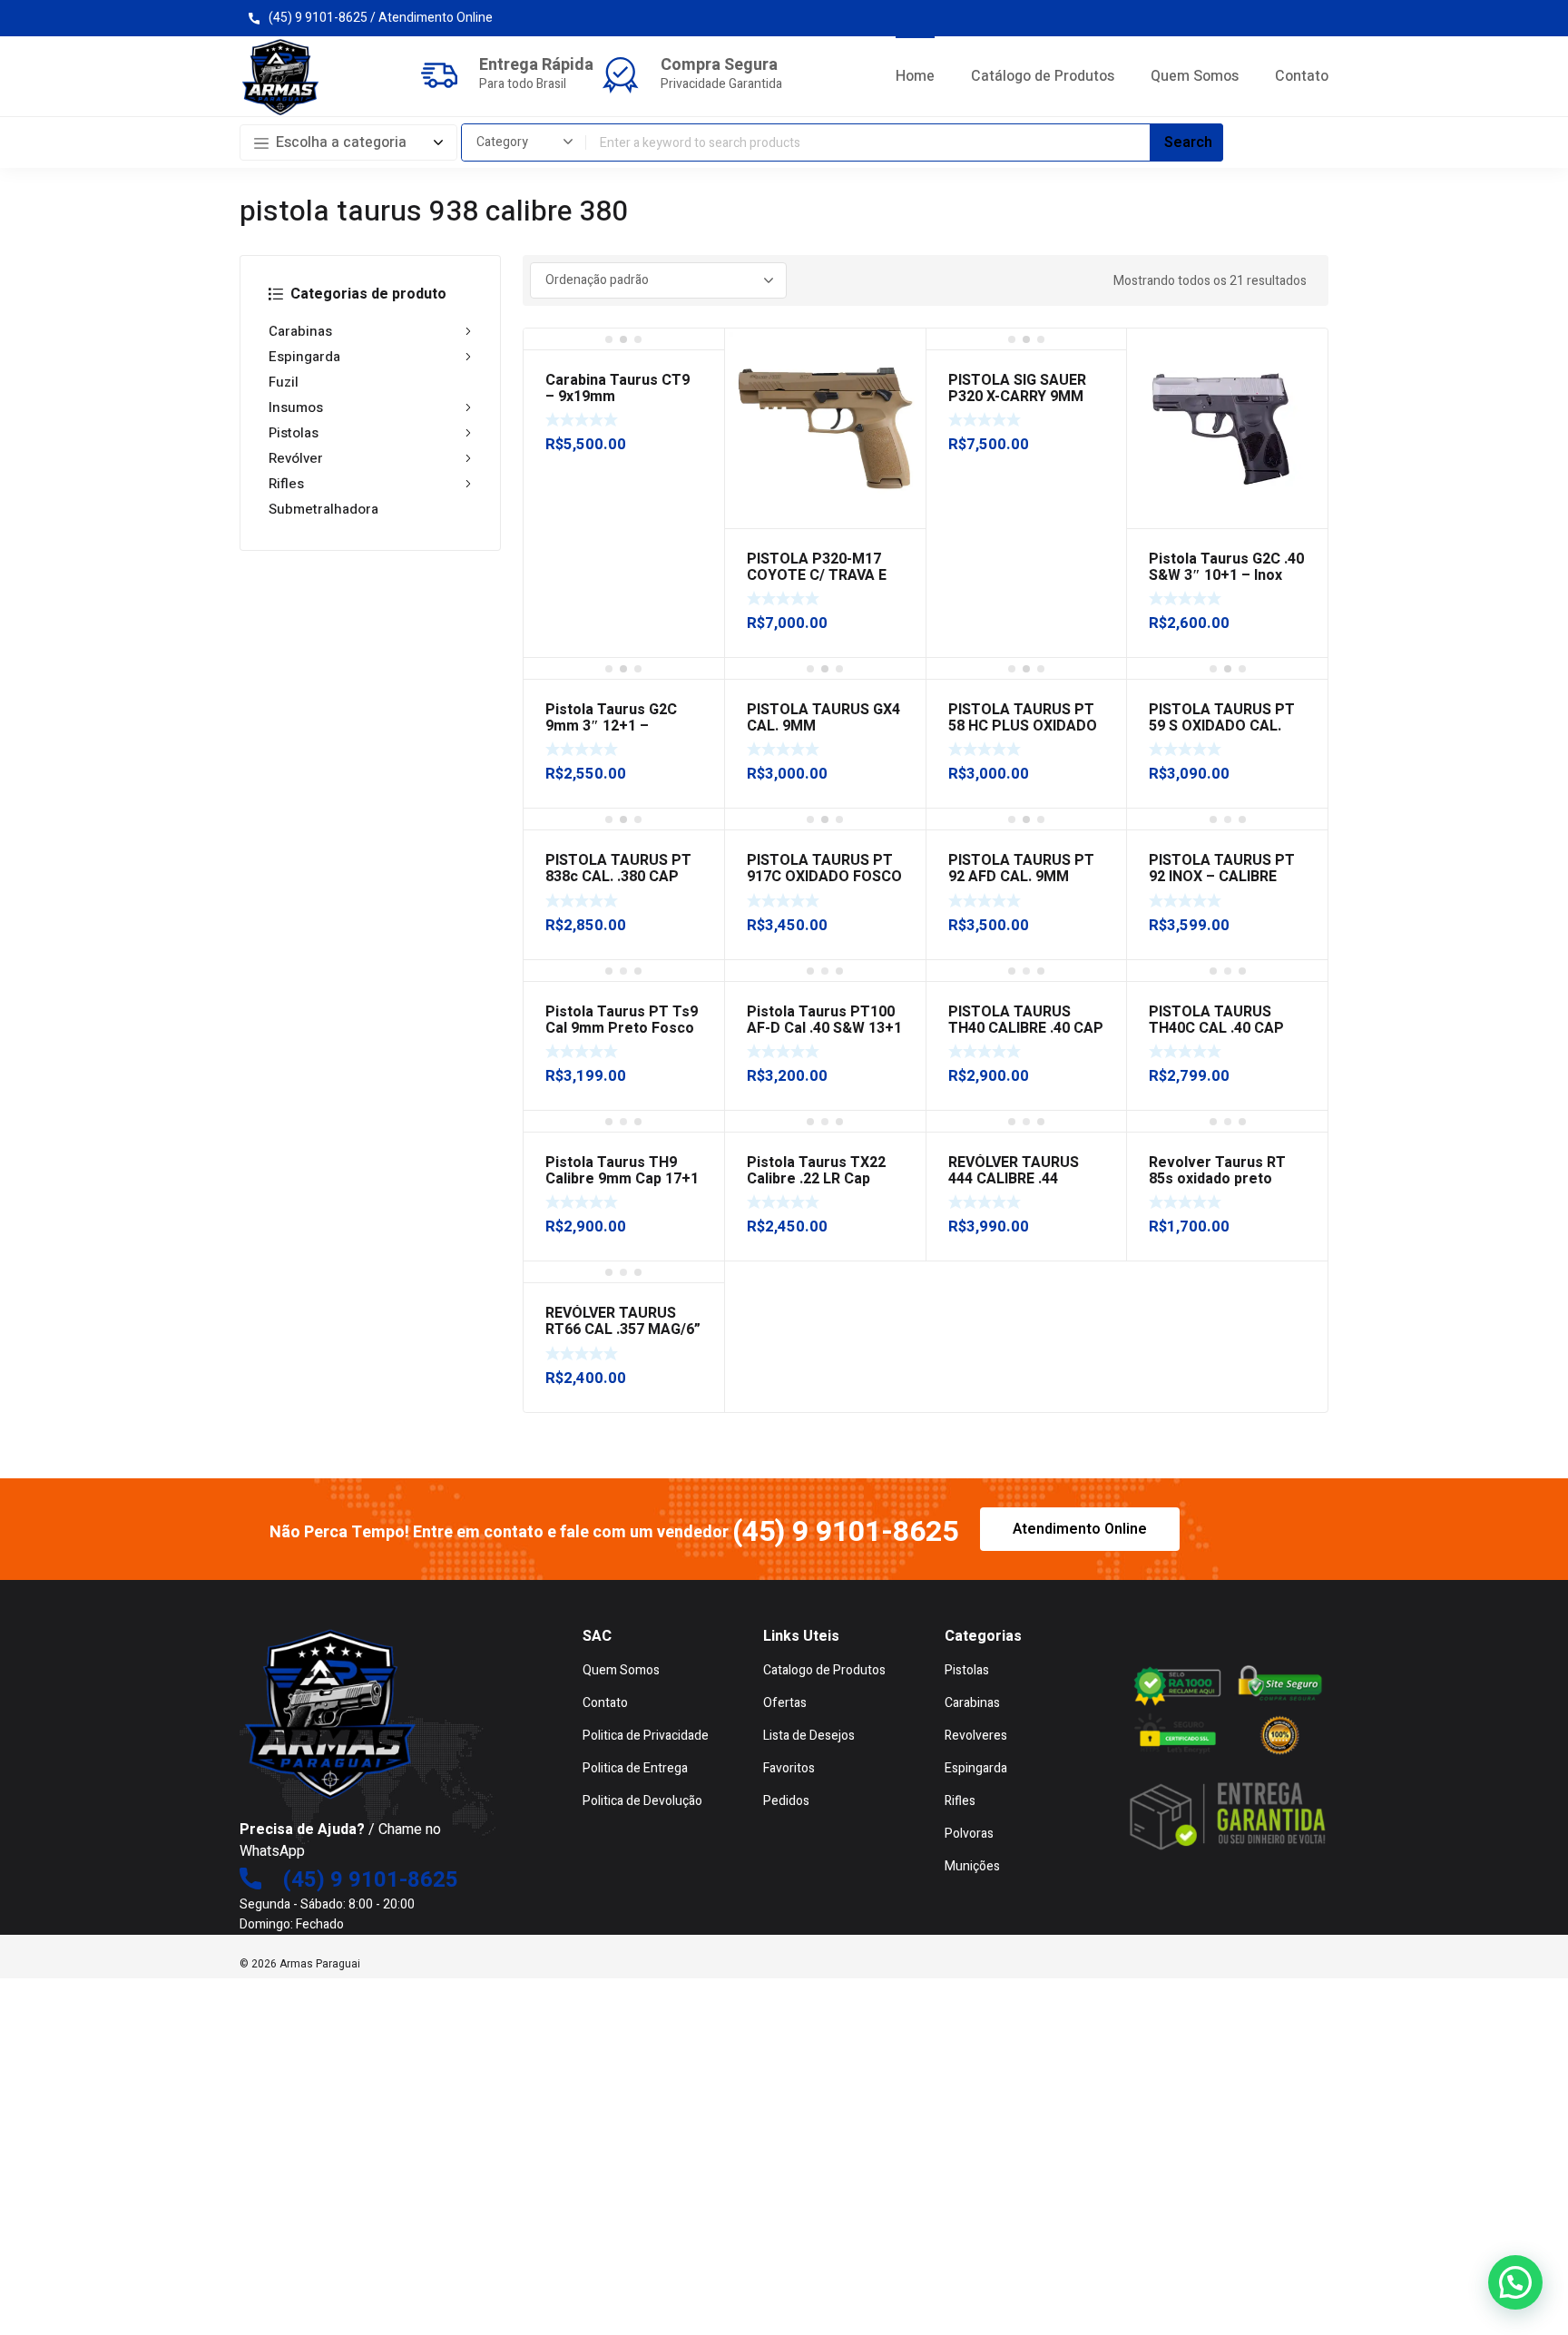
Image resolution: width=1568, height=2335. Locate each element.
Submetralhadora (323, 509)
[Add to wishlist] (902, 352)
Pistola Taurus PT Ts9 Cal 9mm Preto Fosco (622, 1020)
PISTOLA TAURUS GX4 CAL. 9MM (823, 718)
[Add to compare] (902, 376)
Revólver (296, 458)
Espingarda (304, 357)
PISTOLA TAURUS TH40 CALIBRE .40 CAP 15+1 (1026, 1028)
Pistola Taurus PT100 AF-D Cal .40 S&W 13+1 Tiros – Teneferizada (824, 1028)
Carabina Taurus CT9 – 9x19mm (617, 388)
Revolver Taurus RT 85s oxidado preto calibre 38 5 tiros (1217, 1179)
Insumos (296, 407)
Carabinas (300, 331)
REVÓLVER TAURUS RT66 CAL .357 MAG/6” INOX (623, 1329)
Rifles (286, 484)
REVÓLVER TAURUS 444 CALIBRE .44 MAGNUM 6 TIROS (1014, 1179)
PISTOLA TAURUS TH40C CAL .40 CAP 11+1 (1216, 1028)
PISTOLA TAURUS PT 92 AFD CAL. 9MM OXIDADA (1021, 877)
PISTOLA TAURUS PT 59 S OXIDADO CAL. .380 (1222, 726)
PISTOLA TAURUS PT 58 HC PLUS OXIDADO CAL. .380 (1023, 726)
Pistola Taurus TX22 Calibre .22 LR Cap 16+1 (816, 1179)
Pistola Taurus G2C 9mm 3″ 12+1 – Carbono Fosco (611, 726)
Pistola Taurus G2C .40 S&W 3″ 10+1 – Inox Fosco (1226, 575)
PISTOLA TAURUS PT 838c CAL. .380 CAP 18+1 (618, 877)
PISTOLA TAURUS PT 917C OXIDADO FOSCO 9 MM (824, 877)
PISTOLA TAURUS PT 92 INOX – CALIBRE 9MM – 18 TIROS (1222, 877)
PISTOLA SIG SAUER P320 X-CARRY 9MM (1017, 388)
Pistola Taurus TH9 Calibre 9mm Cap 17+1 (622, 1171)
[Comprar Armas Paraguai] (280, 77)
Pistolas (294, 433)
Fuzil (284, 382)
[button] (1515, 2282)
